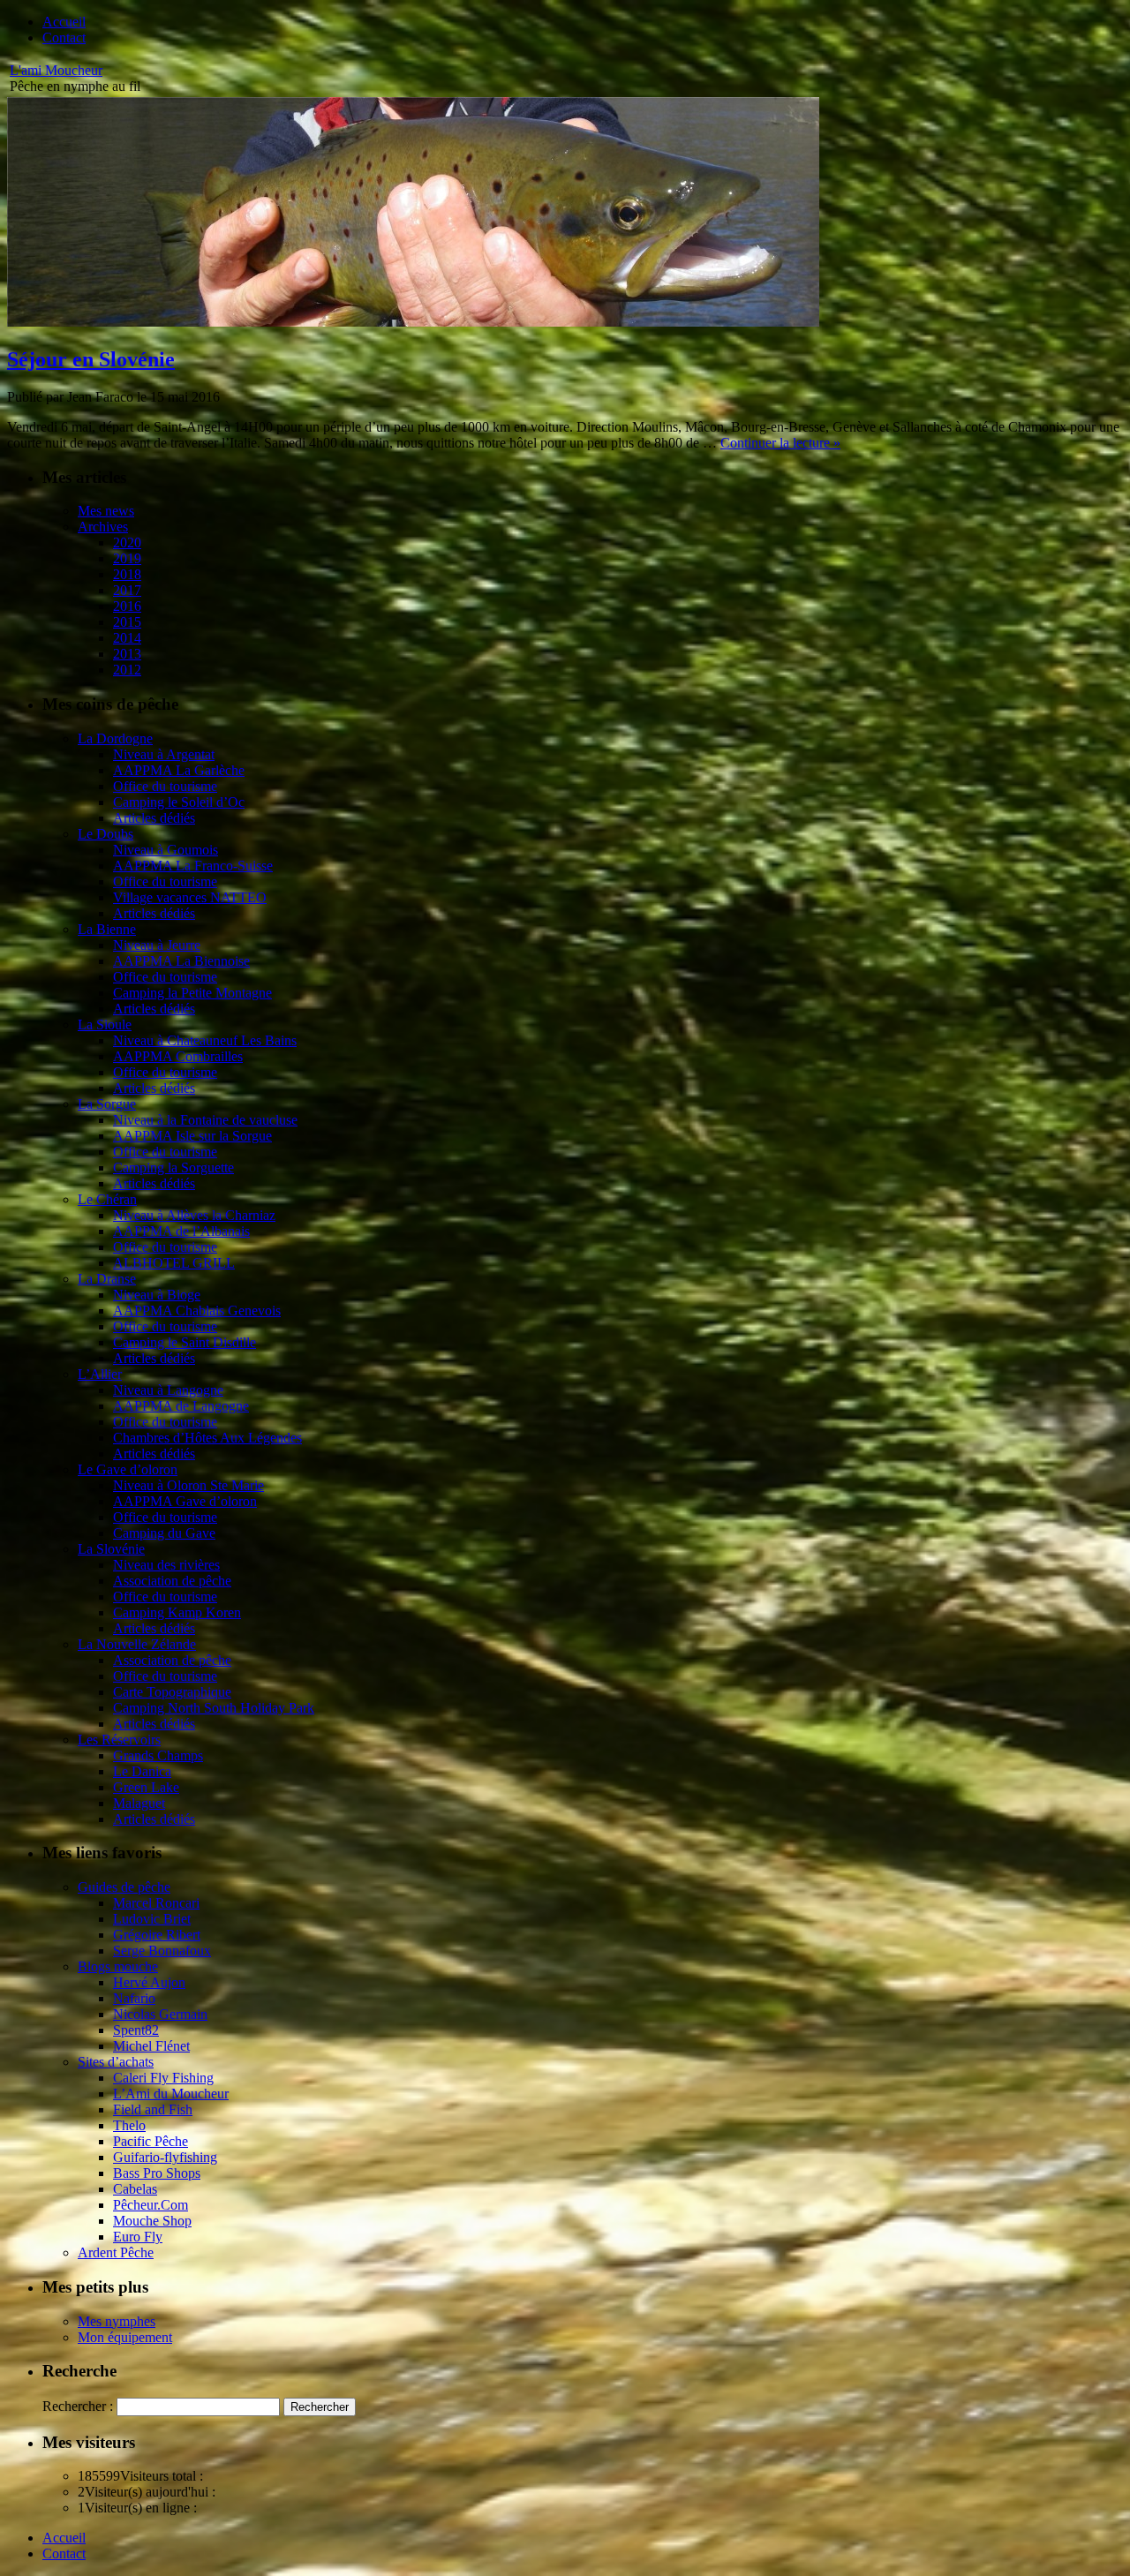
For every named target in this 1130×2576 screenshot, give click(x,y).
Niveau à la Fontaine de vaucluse (205, 1120)
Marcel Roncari (156, 1903)
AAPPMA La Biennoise (181, 961)
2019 (127, 558)
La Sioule (105, 1024)
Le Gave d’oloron (128, 1469)
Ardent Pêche (116, 2252)
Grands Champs (158, 1755)
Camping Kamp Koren (177, 1612)
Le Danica (142, 1771)
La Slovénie (111, 1549)
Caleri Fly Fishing (163, 2078)
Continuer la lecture (780, 443)
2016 (127, 606)
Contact (64, 38)
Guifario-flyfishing (165, 2157)
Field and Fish (153, 2109)
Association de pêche (172, 1581)
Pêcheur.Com (151, 2205)
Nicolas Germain (160, 2014)
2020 (127, 542)
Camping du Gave (164, 1533)
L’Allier (100, 1374)
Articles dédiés (154, 818)
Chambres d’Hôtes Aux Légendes (207, 1438)
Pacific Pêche (151, 2141)
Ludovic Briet (152, 1919)
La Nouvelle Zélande (137, 1644)
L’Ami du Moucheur (171, 2094)
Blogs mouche (118, 1966)
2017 (127, 590)
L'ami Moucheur (56, 70)
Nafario (134, 1998)
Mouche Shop (152, 2221)
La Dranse (107, 1279)
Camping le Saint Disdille (185, 1342)
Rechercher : (78, 2406)
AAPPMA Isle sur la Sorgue (192, 1136)
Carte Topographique (172, 1692)
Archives (103, 527)
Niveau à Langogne (168, 1390)
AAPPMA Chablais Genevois (197, 1311)
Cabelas (135, 2189)
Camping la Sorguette (173, 1167)
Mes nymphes (117, 2321)
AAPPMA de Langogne (181, 1406)
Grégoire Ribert (157, 1935)
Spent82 (136, 2030)
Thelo (129, 2125)
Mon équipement (125, 2337)
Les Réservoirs (119, 1740)
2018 (127, 574)
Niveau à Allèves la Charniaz (194, 1215)
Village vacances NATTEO (190, 897)
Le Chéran (107, 1199)
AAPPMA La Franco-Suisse (193, 866)
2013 (127, 654)
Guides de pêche (124, 1887)
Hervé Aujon (149, 1982)
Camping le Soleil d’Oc (179, 802)
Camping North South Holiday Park (214, 1708)
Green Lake (146, 1787)
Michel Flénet (151, 2046)
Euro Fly (138, 2237)
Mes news (106, 511)
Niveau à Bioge (157, 1295)
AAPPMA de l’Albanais (181, 1231)
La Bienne (107, 929)
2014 (127, 638)
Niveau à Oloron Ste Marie (188, 1485)
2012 (127, 670)
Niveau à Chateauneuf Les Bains (205, 1040)
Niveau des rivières (166, 1565)
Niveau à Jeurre (157, 945)
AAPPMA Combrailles (178, 1056)
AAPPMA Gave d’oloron (185, 1501)
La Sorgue (107, 1104)
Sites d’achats (116, 2062)
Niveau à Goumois (166, 850)
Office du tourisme (165, 786)
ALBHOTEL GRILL (174, 1263)
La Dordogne (115, 738)
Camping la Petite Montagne (192, 993)
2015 (127, 622)
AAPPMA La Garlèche (179, 770)
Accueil (64, 22)
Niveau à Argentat (164, 754)
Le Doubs (105, 834)
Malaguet (139, 1803)
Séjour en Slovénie (91, 359)
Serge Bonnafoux (162, 1951)
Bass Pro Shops (157, 2173)
